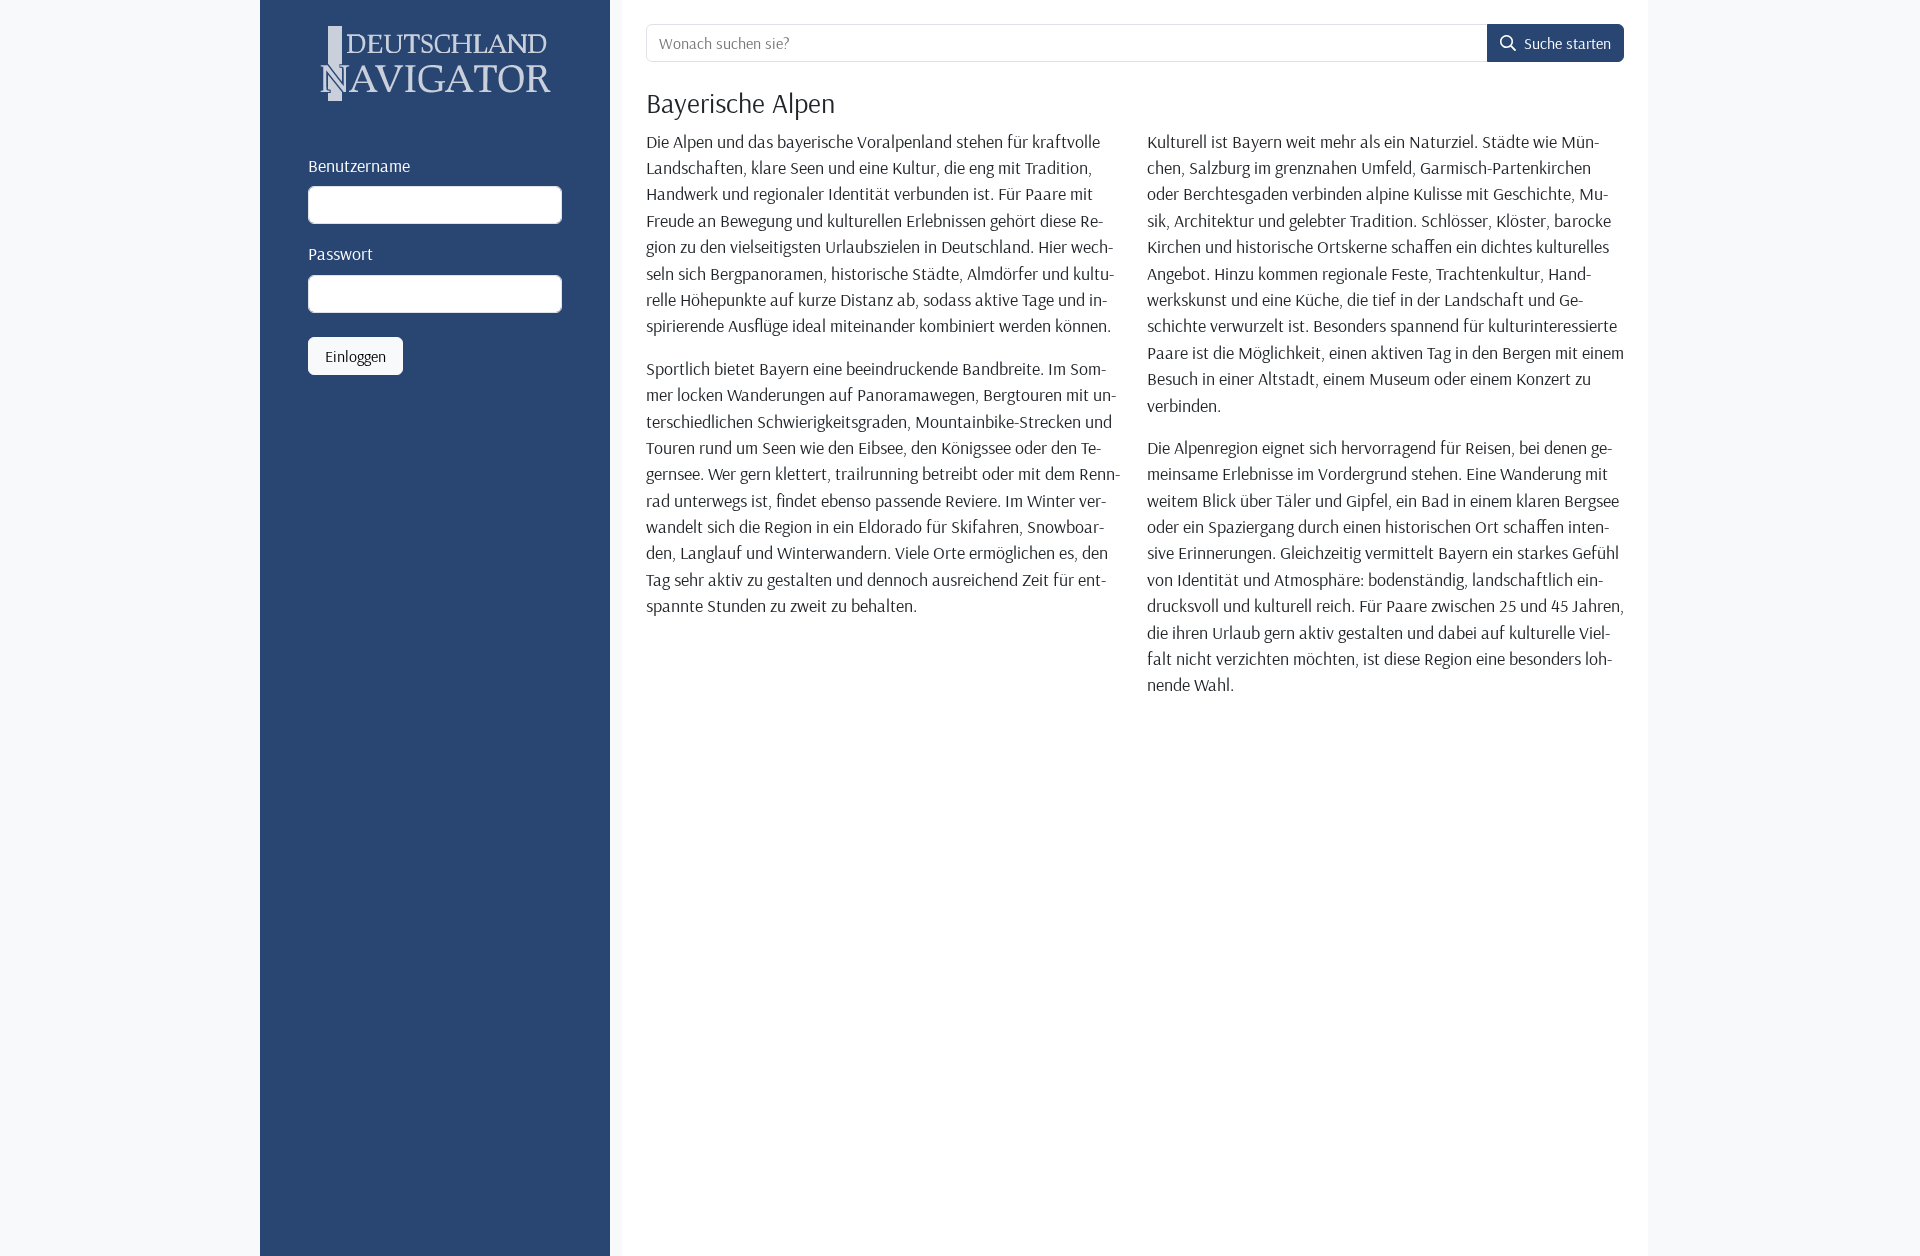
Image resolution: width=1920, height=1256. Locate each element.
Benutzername (359, 165)
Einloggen (355, 356)
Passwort (340, 253)
